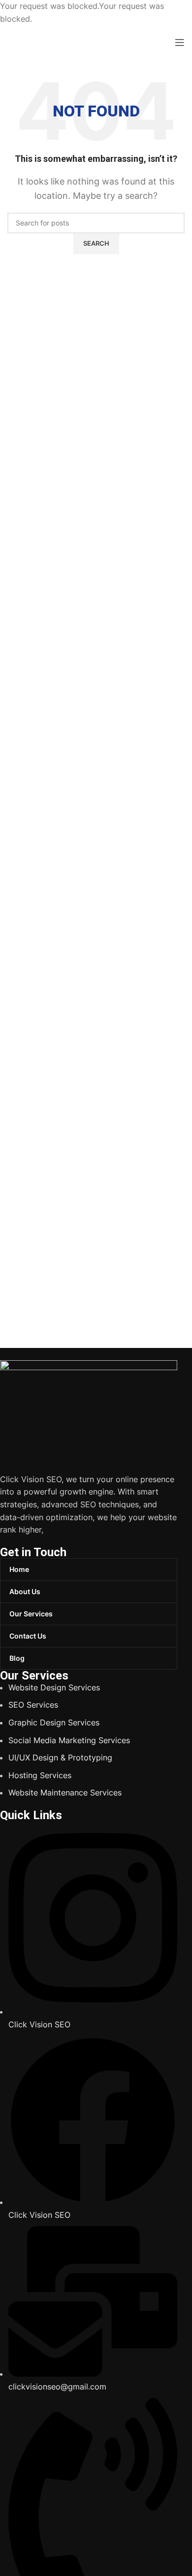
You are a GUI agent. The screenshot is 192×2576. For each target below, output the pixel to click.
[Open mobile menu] (180, 42)
